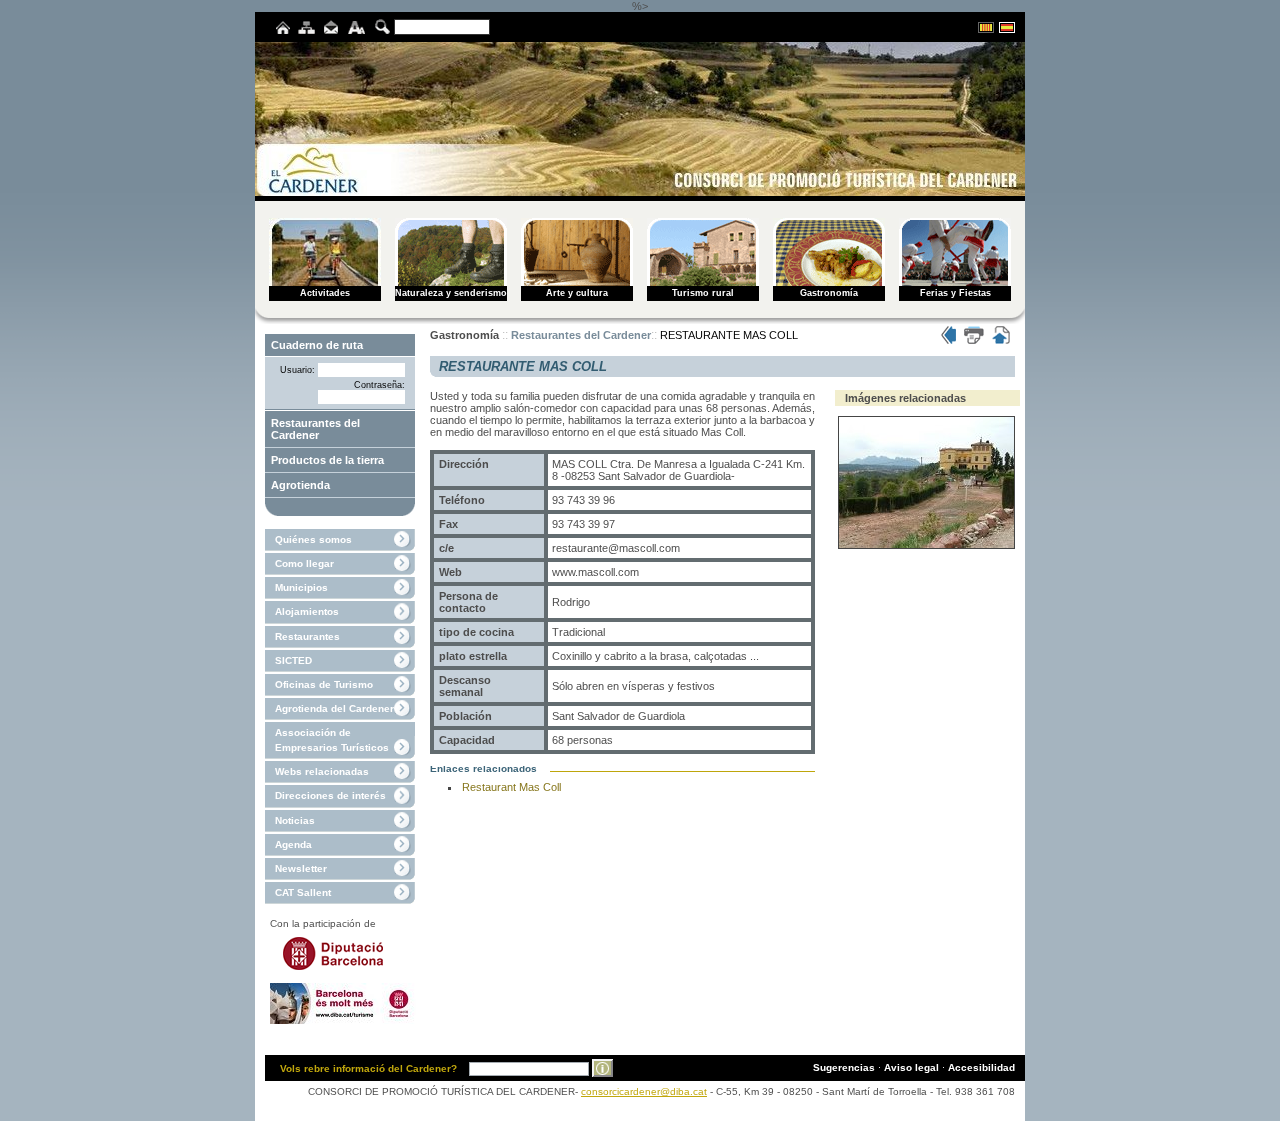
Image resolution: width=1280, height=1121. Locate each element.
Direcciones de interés (330, 795)
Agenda (293, 844)
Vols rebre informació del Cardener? (368, 1068)
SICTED (293, 660)
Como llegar (304, 563)
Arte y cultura (577, 293)
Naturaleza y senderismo (451, 293)
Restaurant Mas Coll (511, 787)
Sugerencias (844, 1067)
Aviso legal (911, 1067)
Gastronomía (829, 293)
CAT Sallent (303, 892)
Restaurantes (307, 636)
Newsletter (301, 868)
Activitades (325, 293)
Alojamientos (307, 611)
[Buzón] (331, 31)
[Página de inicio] (283, 31)
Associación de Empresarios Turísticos (332, 740)
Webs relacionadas (322, 771)
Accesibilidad (981, 1067)
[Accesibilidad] (356, 31)
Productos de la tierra (327, 460)
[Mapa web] (306, 31)
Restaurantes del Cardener (315, 429)
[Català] (986, 30)
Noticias (295, 820)
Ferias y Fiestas (955, 293)
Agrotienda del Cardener (334, 708)
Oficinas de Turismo (324, 684)
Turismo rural (703, 293)
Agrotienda (300, 485)
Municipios (301, 587)
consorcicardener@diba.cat (644, 1091)
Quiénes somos (313, 539)
